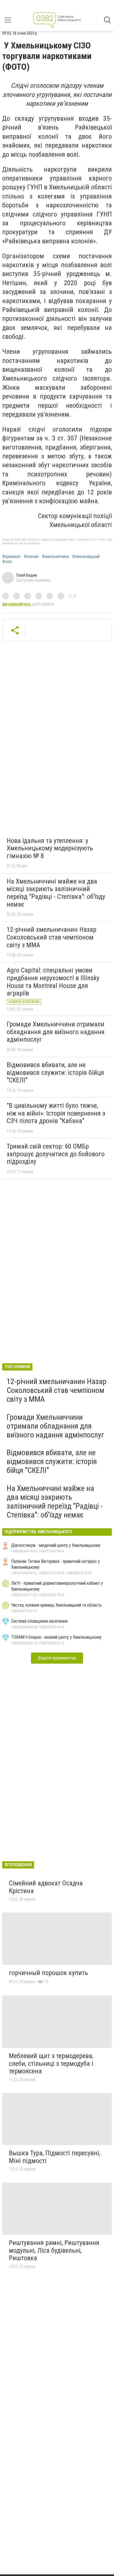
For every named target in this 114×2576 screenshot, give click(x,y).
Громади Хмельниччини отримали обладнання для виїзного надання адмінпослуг (56, 1032)
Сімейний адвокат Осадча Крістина (46, 1887)
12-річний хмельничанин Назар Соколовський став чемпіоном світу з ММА (51, 937)
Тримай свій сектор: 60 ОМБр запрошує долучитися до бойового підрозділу (56, 1154)
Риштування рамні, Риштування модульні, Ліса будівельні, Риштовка (54, 2250)
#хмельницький (86, 557)
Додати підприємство (57, 1658)
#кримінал (11, 557)
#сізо (7, 562)
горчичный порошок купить (48, 1973)
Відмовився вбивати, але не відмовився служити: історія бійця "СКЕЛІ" (55, 1073)
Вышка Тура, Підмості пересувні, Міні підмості (55, 2157)
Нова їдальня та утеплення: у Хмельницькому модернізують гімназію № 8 (50, 848)
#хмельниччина (55, 557)
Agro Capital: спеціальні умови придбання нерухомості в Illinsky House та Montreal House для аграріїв (53, 982)
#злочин (31, 557)
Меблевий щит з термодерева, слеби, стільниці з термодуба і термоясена (51, 2063)
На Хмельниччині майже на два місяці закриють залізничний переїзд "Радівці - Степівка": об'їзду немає (56, 893)
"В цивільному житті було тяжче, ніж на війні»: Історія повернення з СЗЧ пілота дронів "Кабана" (56, 1113)
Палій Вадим (27, 575)
